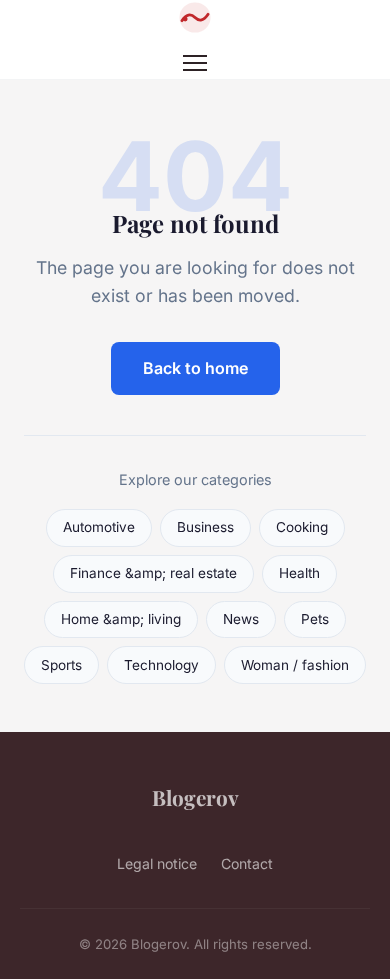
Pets (315, 619)
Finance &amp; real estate (153, 573)
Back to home (195, 368)
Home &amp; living (121, 619)
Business (205, 527)
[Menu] (195, 63)
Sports (61, 665)
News (241, 619)
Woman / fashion (295, 665)
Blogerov (195, 797)
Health (299, 573)
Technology (161, 665)
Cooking (302, 527)
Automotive (99, 527)
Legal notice (157, 863)
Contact (247, 863)
